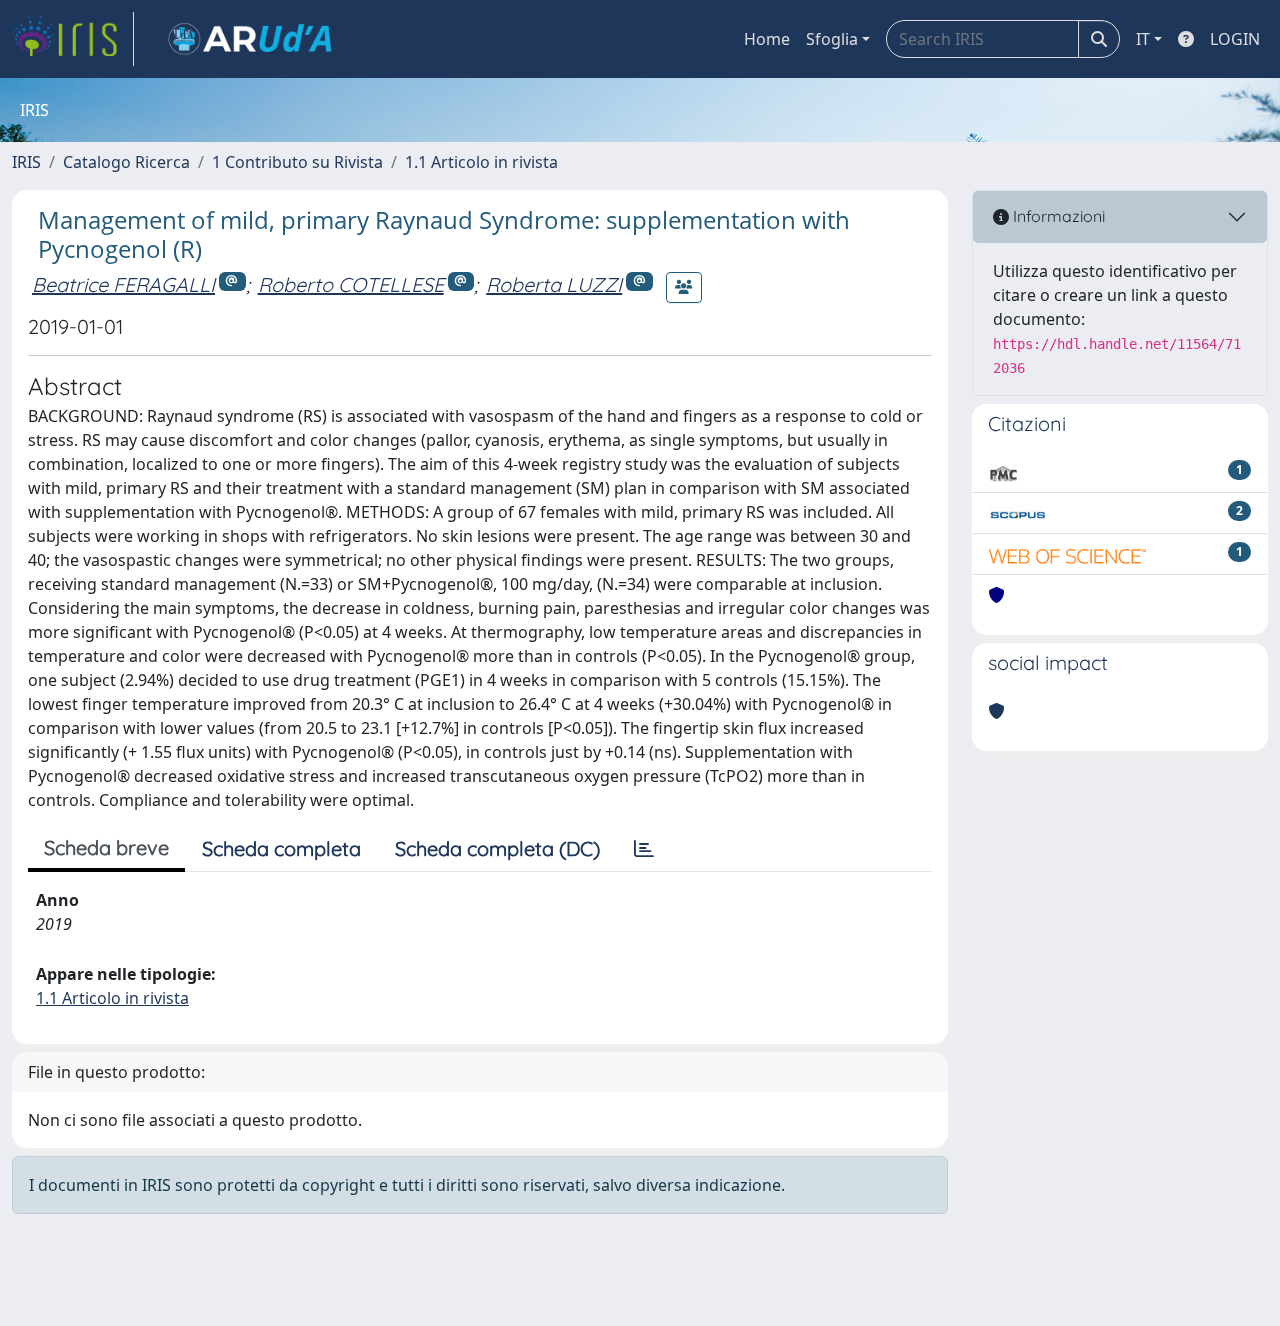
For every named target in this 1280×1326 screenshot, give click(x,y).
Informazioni (1057, 216)
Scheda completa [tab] (281, 848)
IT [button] (1143, 39)
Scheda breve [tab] (106, 847)
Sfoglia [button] (832, 39)
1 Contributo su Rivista (297, 162)
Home (767, 39)
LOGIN (1235, 39)
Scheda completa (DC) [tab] (497, 848)
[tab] (644, 849)
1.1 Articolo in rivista (481, 162)
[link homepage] (73, 39)
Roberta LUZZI (554, 284)
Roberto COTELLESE (351, 284)
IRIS (26, 162)
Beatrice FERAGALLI (123, 284)
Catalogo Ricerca (126, 162)
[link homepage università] (250, 39)
